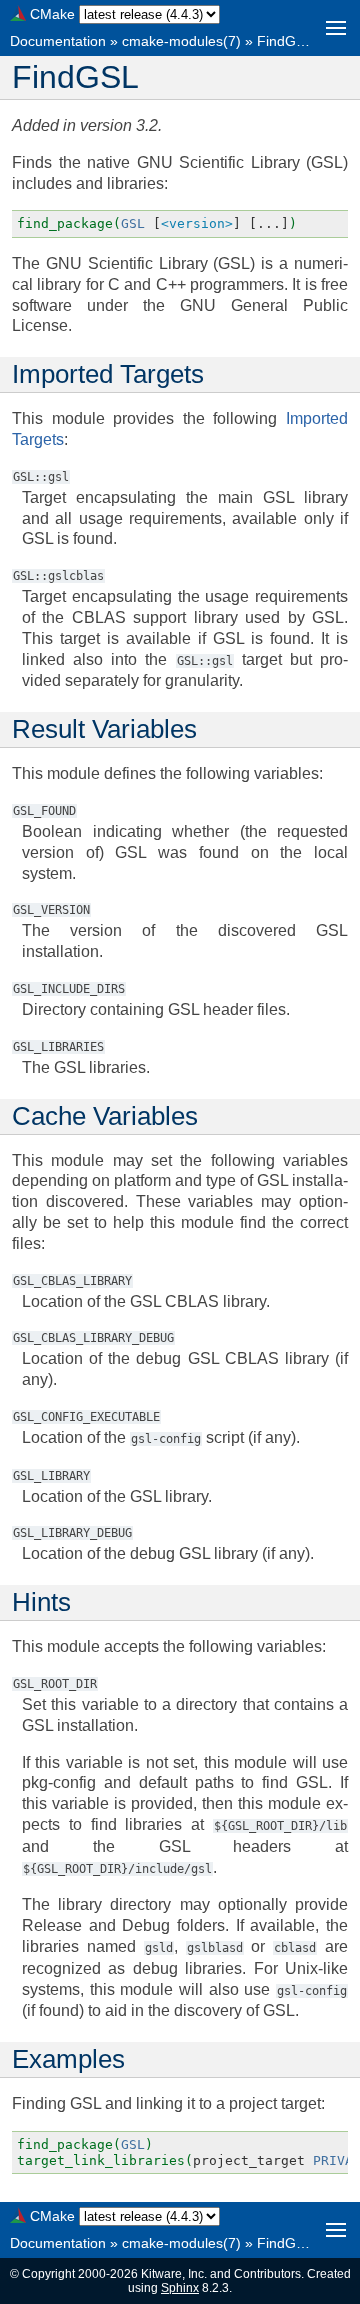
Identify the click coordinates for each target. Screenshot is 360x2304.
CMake (52, 14)
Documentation (58, 41)
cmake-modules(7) (181, 41)
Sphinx (180, 2288)
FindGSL (285, 41)
